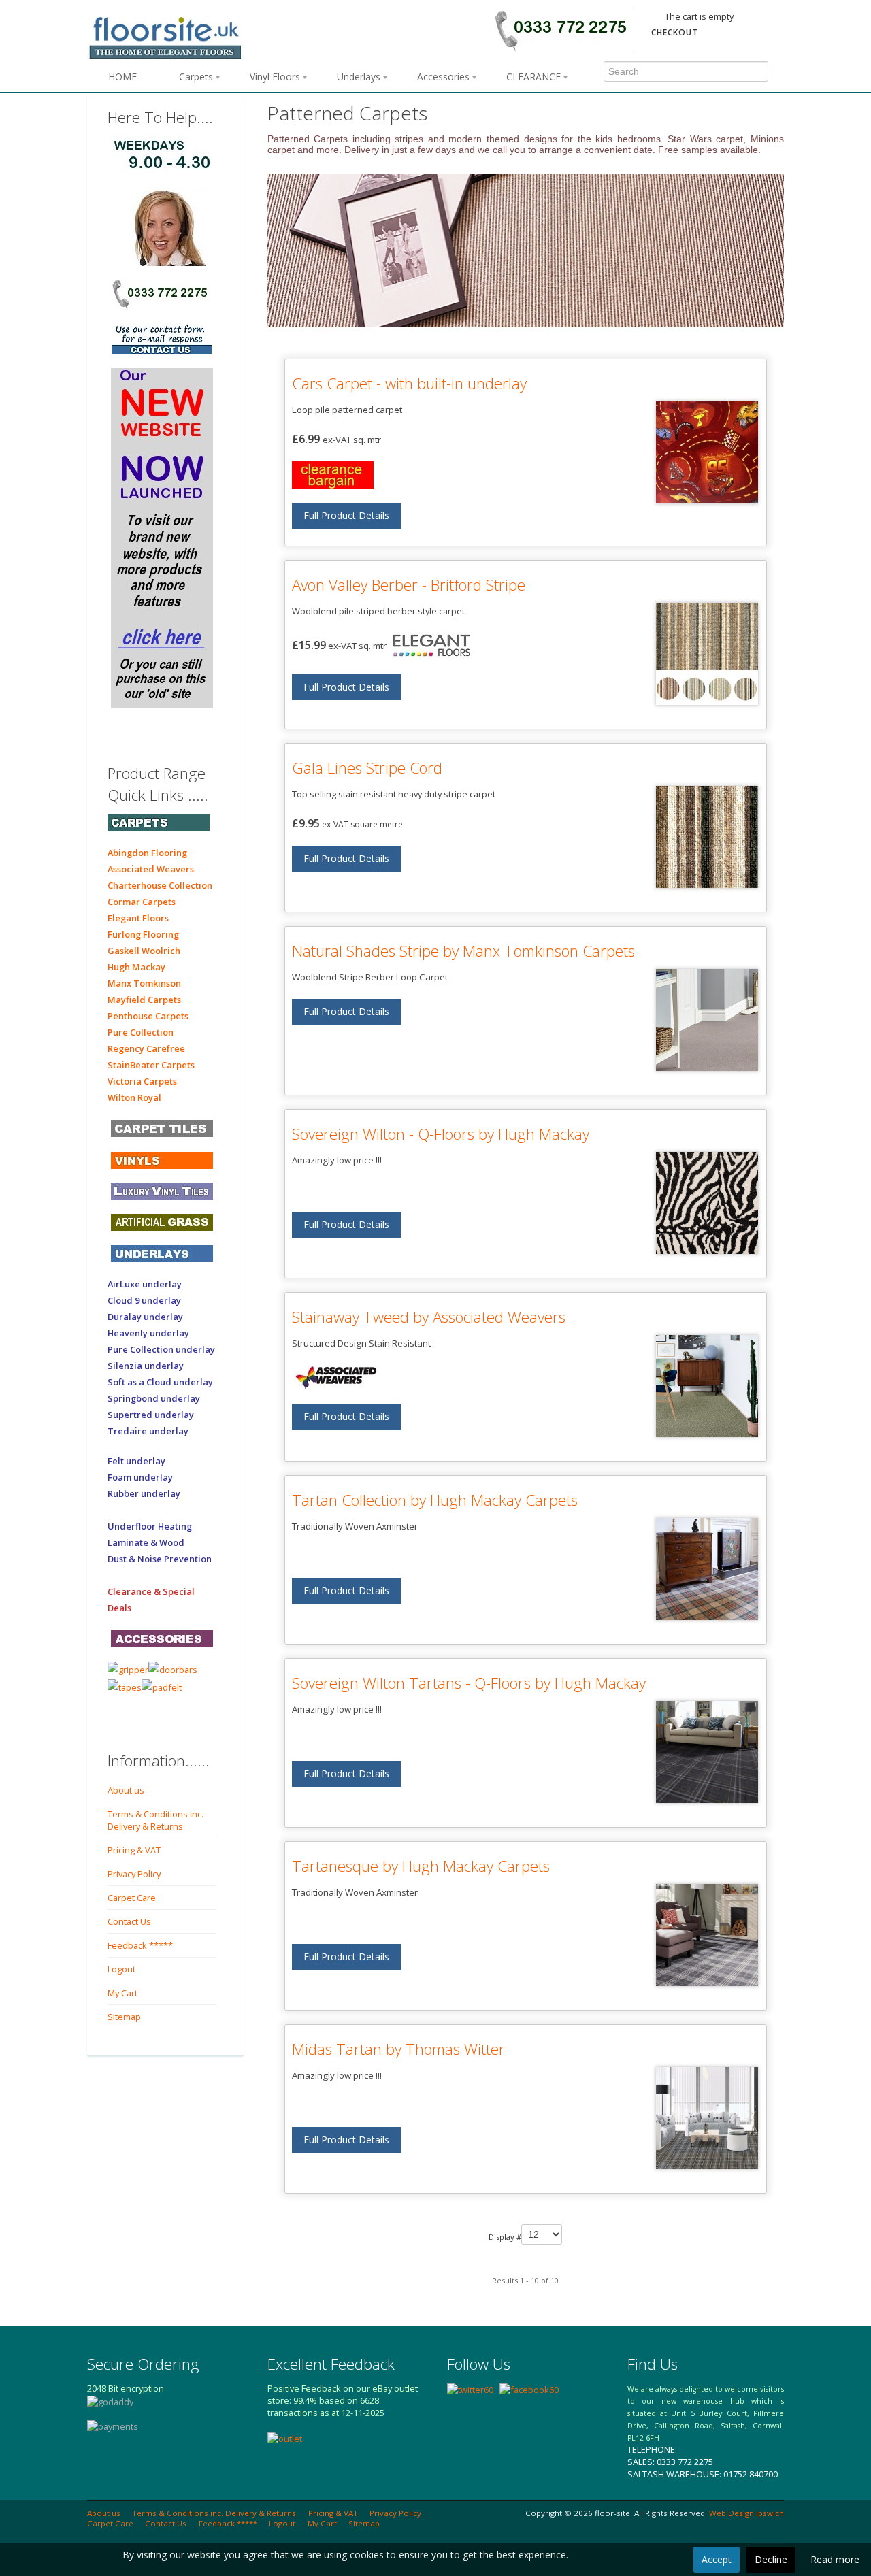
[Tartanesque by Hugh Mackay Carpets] (707, 1935)
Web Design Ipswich (746, 2513)
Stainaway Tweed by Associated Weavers (429, 1317)
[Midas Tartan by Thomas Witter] (707, 2118)
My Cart (122, 1993)
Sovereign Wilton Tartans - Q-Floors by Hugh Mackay (469, 1683)
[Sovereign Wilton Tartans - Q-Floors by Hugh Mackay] (707, 1752)
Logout (121, 1969)
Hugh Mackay (136, 967)
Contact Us (129, 1921)
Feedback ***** (140, 1945)
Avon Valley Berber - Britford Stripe (409, 585)
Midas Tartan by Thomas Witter (398, 2049)
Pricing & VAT (134, 1850)
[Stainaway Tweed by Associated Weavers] (707, 1386)
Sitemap (124, 2017)
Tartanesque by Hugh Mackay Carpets (421, 1866)
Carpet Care (132, 1898)
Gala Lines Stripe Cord (367, 768)
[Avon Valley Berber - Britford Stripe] (707, 654)
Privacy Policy (134, 1874)
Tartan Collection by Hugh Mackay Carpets (435, 1500)
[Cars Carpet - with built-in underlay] (707, 452)
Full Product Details (346, 515)
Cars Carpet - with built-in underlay (409, 383)
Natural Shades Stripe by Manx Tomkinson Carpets (463, 951)
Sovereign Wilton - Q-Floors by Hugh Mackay (441, 1134)
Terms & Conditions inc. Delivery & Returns (155, 1820)
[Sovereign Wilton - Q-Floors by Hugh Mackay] (707, 1203)
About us (126, 1790)
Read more (835, 2559)
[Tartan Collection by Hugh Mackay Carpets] (707, 1569)
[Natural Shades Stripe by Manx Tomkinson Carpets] (707, 1020)
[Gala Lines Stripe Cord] (707, 837)
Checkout (675, 32)
